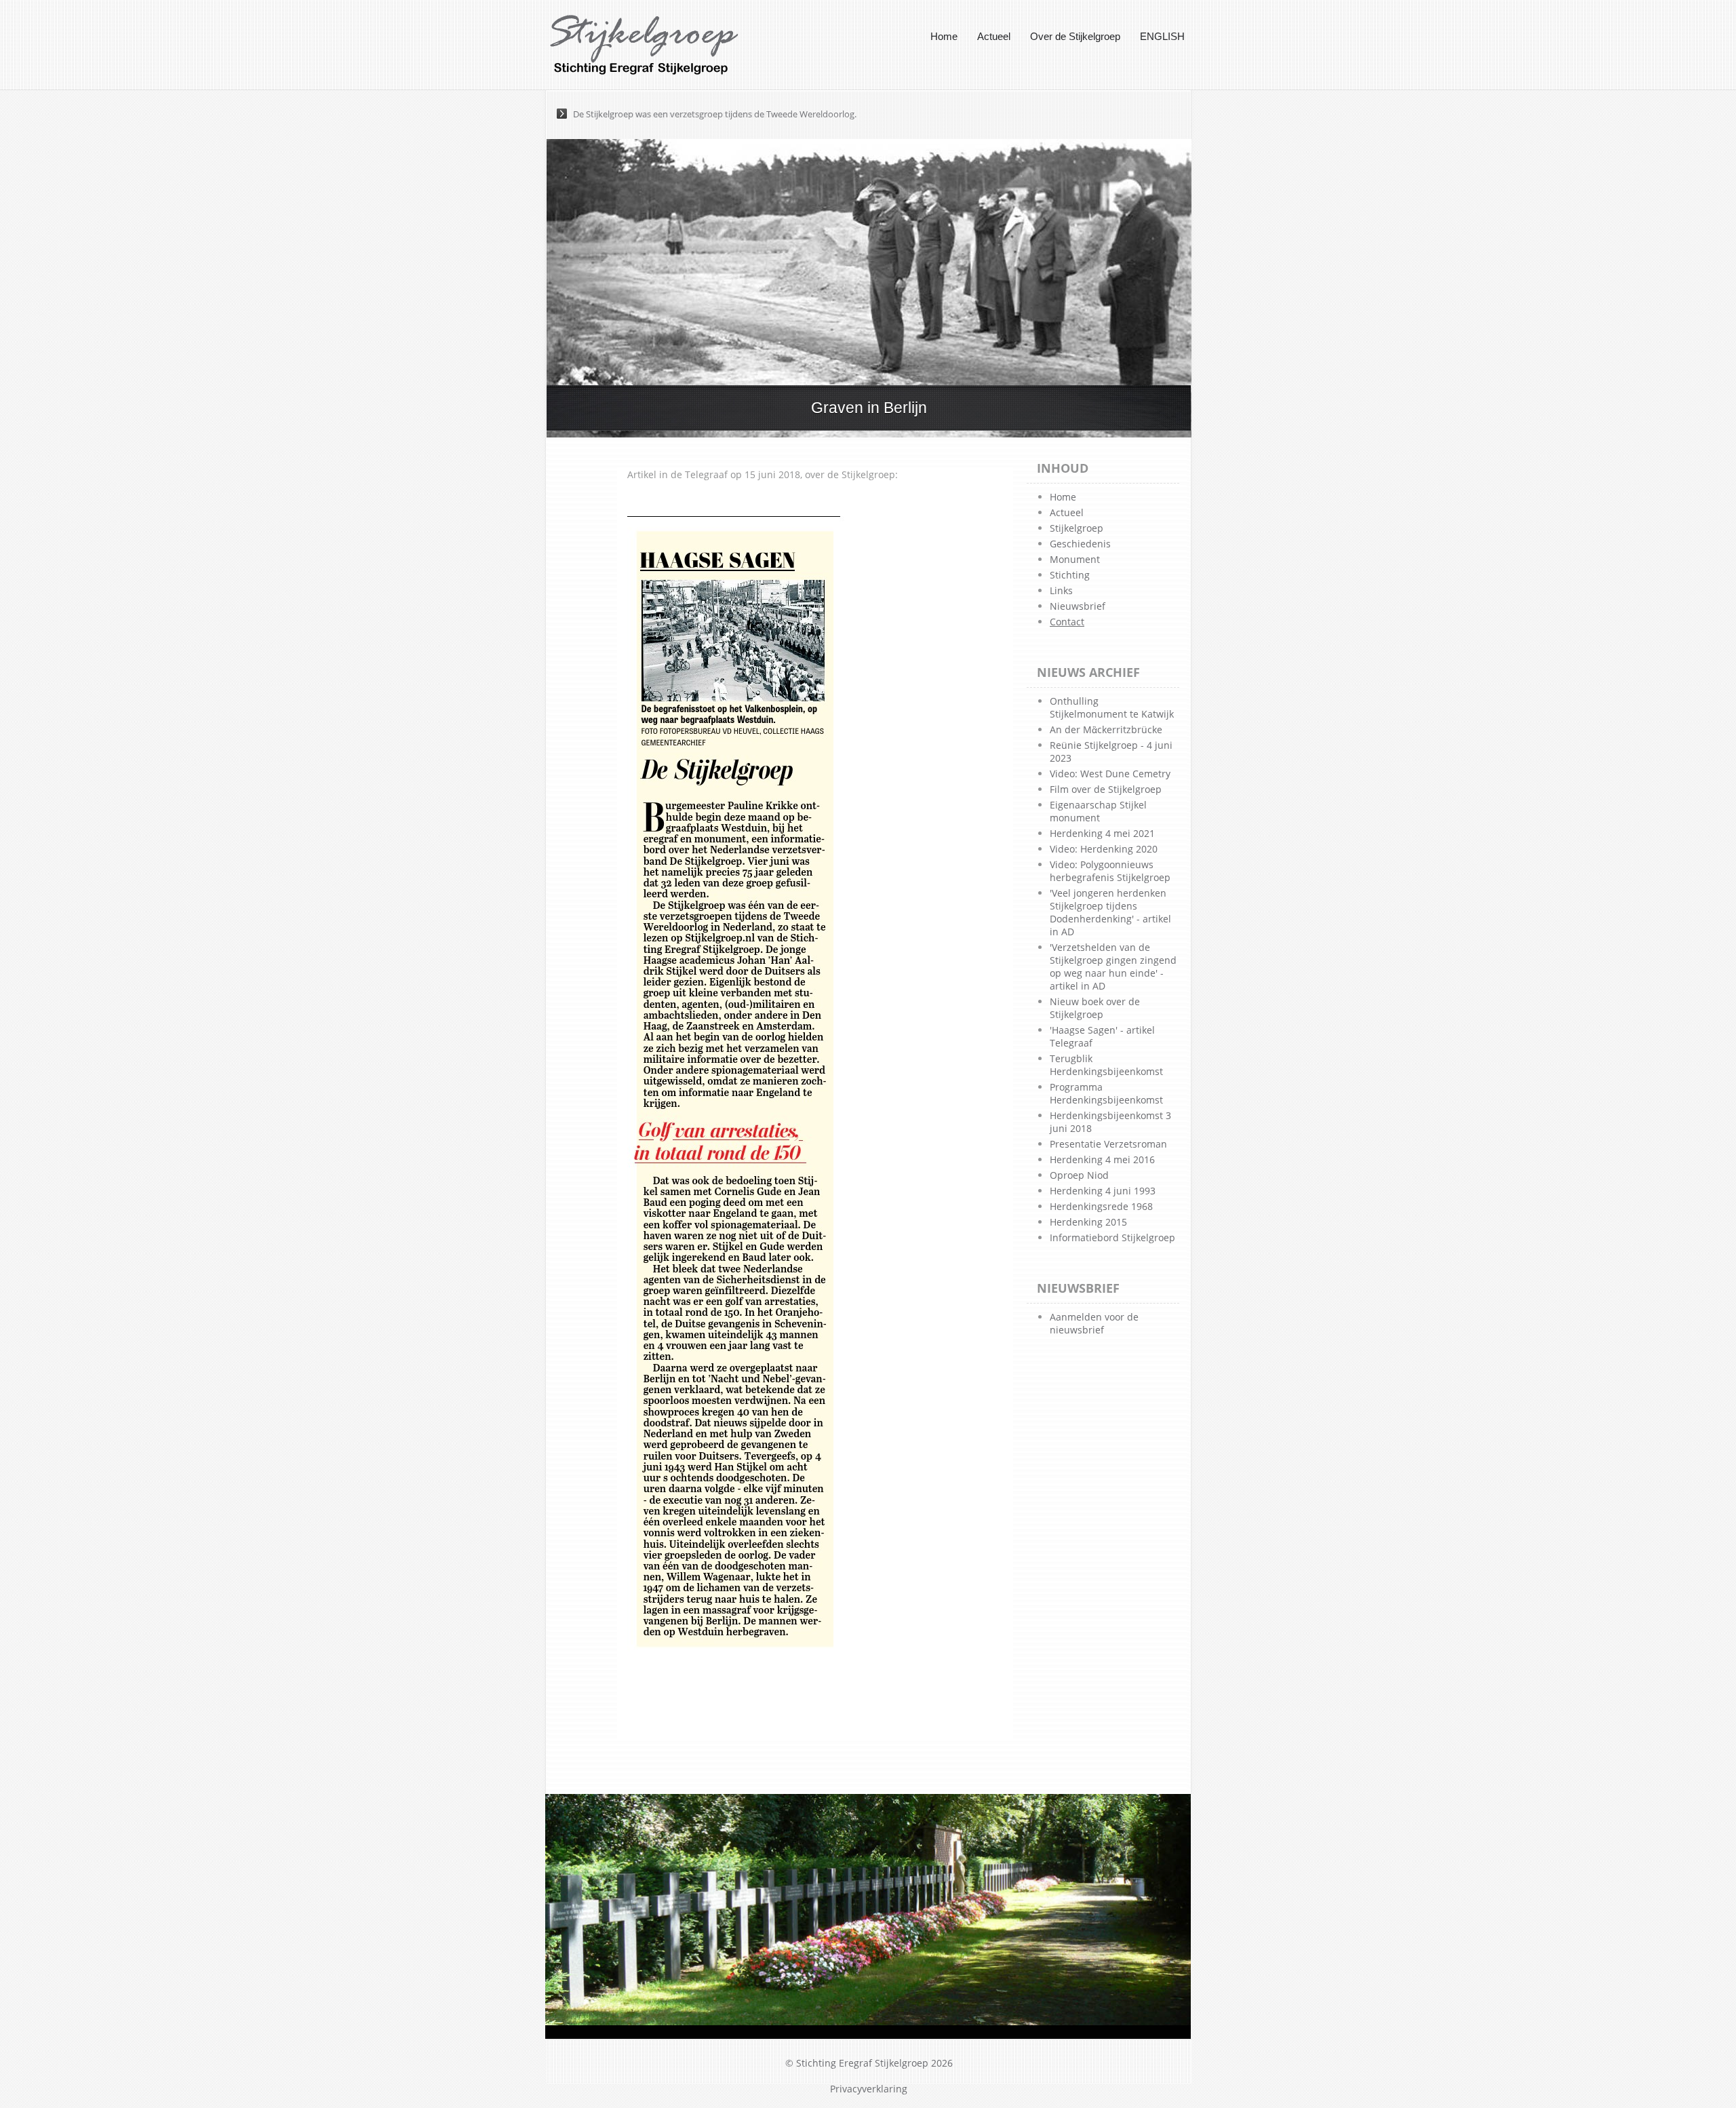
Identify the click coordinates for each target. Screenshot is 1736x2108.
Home (944, 36)
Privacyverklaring (869, 2089)
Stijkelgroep (1077, 528)
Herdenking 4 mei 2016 (1102, 1159)
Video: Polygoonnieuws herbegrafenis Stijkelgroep (1110, 871)
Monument (1075, 559)
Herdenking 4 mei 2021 (1102, 833)
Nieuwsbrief (1078, 606)
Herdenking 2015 (1088, 1222)
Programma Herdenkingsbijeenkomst (1106, 1093)
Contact (1067, 622)
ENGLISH (1162, 36)
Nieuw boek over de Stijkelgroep (1095, 1008)
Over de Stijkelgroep (1075, 36)
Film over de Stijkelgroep (1106, 789)
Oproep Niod (1079, 1175)
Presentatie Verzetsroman (1108, 1144)
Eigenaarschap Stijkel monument (1098, 811)
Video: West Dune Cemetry (1110, 774)
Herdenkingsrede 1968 (1101, 1206)
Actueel (994, 36)
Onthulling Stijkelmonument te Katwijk (1112, 707)
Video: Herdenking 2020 (1104, 849)
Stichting (1070, 575)
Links (1061, 590)
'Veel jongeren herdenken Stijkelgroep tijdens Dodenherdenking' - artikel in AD (1110, 912)
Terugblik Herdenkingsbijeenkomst (1106, 1065)
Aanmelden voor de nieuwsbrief (1094, 1323)
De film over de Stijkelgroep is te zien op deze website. (681, 114)
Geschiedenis (1080, 544)
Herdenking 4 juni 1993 (1103, 1191)
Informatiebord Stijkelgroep (1112, 1237)
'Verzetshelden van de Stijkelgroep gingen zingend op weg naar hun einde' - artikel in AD (1113, 967)
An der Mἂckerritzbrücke (1106, 729)
